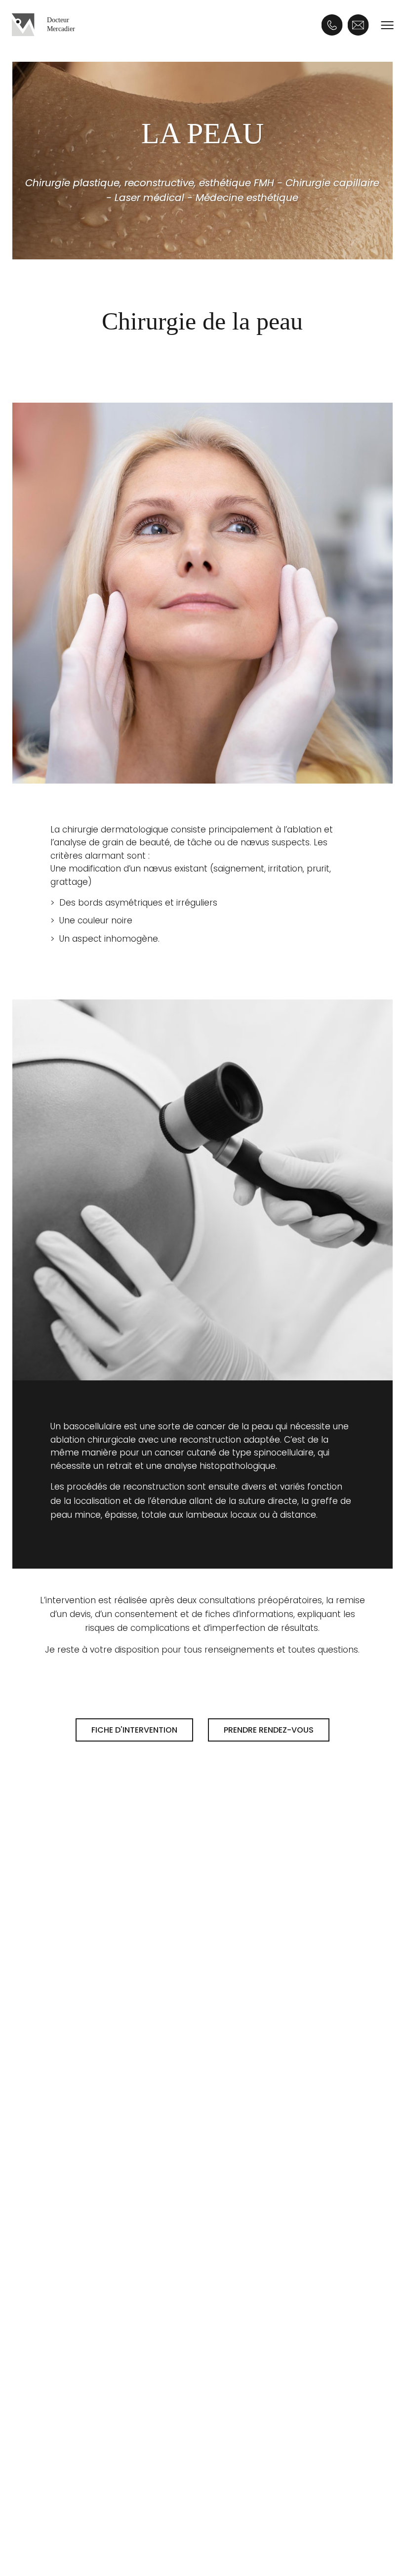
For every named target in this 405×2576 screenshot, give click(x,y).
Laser (62, 1980)
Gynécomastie (85, 2224)
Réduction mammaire (100, 2260)
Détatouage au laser (93, 2044)
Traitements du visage (96, 2008)
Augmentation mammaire (110, 2206)
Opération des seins (100, 2178)
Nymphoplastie (247, 2296)
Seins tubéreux (85, 2278)
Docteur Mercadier (61, 24)
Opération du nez (251, 2080)
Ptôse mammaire (91, 2242)
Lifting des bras (247, 2242)
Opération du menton (261, 2099)
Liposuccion (239, 2206)
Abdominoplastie (251, 2224)
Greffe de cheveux (96, 2375)
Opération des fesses (260, 2278)
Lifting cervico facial (256, 2008)
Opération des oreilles (261, 2027)
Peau (225, 2375)
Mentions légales (85, 2537)
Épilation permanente (95, 2027)
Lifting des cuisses (252, 2260)
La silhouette (246, 2178)
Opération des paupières (268, 2063)
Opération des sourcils (262, 2044)
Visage (230, 1980)
